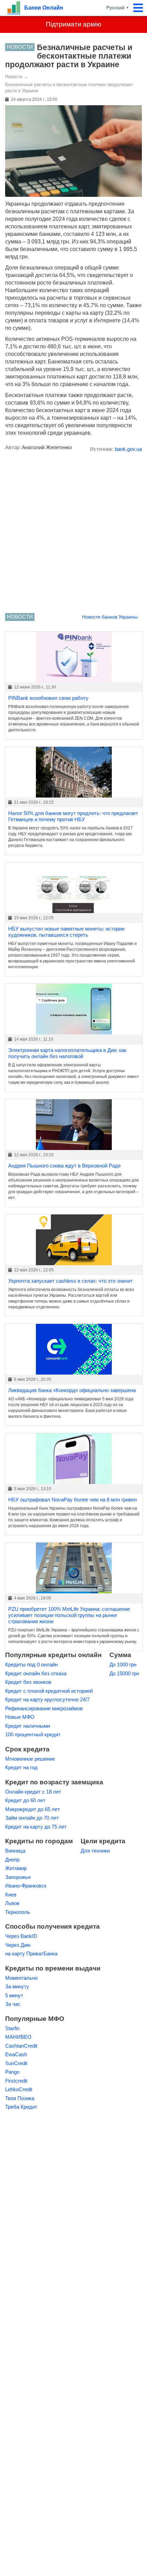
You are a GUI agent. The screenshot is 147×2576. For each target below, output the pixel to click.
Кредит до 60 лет (25, 1800)
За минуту (17, 1986)
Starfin (12, 2028)
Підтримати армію (73, 24)
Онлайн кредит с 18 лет (33, 1792)
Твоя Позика (20, 2098)
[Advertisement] (73, 534)
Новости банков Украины (110, 617)
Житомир (16, 1868)
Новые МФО (20, 1717)
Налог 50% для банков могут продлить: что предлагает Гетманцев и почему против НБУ (73, 816)
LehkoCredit (19, 2089)
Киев (11, 1895)
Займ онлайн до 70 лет (32, 1818)
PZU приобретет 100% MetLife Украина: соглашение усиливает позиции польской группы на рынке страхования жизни (69, 1615)
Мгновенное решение (30, 1759)
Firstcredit (16, 2081)
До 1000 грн (123, 1664)
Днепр (12, 1860)
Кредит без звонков (28, 1682)
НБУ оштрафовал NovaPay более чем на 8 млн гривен (72, 1500)
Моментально (21, 1978)
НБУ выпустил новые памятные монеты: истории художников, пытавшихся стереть (66, 932)
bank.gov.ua (128, 449)
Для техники (95, 1851)
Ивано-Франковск (26, 1886)
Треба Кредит (21, 2107)
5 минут (14, 1995)
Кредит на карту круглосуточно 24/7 (47, 1699)
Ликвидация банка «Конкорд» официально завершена (72, 1390)
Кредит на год (21, 1767)
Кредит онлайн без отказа (36, 1673)
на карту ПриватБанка (31, 1954)
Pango (12, 2072)
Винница (15, 1851)
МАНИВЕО (18, 2037)
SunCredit (16, 2063)
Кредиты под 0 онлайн (31, 1664)
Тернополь (18, 1912)
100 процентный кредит (33, 1734)
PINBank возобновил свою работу (48, 698)
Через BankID (21, 1936)
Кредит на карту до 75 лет (36, 1827)
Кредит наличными (28, 1726)
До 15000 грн (124, 1673)
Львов (12, 1903)
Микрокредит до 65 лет (32, 1809)
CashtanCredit (21, 2046)
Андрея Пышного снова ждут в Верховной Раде (64, 1166)
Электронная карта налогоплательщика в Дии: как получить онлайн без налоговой (67, 1053)
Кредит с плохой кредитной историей (49, 1691)
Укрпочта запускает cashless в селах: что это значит (70, 1281)
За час (13, 2004)
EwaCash (16, 2054)
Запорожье (18, 1877)
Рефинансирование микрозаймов (44, 1708)
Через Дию (18, 1945)
